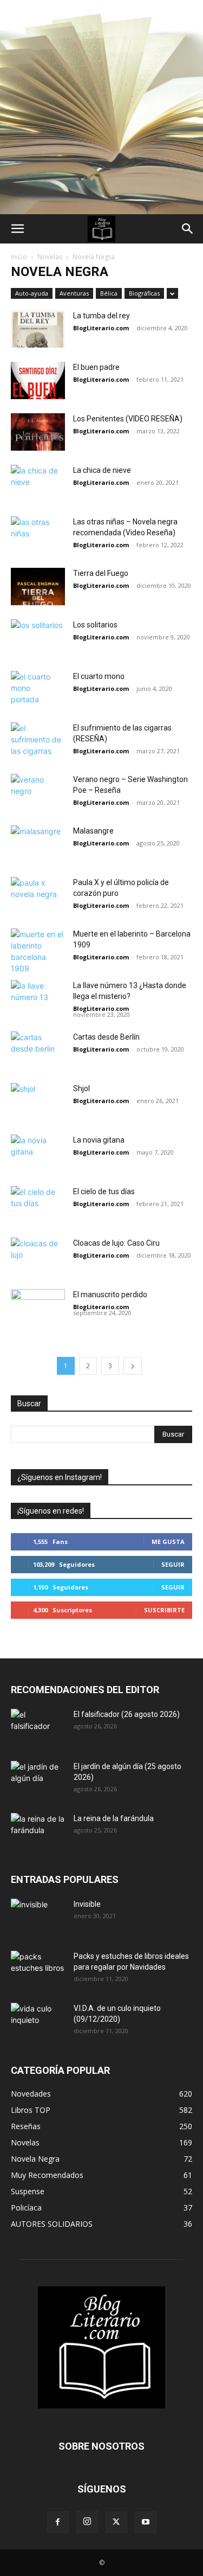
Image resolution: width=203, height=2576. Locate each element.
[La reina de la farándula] (38, 1832)
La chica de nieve (102, 470)
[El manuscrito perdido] (38, 1330)
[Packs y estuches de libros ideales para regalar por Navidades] (38, 1970)
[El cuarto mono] (38, 712)
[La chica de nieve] (38, 483)
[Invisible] (38, 1918)
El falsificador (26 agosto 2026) (127, 1714)
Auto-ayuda (32, 293)
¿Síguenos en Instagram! (60, 1477)
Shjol (81, 1088)
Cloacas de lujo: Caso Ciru (116, 1243)
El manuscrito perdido (110, 1295)
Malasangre (93, 831)
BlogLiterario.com (101, 328)
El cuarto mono (99, 676)
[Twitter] (116, 2522)
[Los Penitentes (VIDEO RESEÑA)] (38, 432)
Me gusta (168, 1542)
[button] (17, 229)
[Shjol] (38, 1102)
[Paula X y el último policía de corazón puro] (38, 896)
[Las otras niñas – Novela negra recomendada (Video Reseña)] (38, 535)
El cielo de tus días (104, 1191)
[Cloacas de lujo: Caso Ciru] (38, 1256)
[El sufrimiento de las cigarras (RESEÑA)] (38, 741)
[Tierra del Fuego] (38, 587)
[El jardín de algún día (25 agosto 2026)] (38, 1780)
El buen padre (96, 367)
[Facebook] (58, 2522)
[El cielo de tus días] (38, 1205)
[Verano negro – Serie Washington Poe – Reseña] (38, 793)
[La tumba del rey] (38, 329)
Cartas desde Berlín (106, 1037)
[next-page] (133, 1366)
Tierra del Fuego (101, 573)
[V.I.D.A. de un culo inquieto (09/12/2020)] (38, 2022)
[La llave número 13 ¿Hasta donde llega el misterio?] (38, 999)
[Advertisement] (101, 107)
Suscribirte (164, 1610)
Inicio (19, 257)
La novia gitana (99, 1140)
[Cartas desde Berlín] (38, 1072)
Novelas (50, 257)
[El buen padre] (38, 380)
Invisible (87, 1904)
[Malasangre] (38, 866)
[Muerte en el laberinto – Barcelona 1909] (38, 951)
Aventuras (74, 293)
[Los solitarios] (38, 638)
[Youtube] (146, 2522)
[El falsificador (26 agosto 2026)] (38, 1728)
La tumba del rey (101, 316)
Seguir (173, 1564)
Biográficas (144, 293)
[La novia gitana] (38, 1175)
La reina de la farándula (114, 1818)
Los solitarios (95, 625)
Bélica (109, 293)
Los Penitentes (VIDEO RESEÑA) (128, 419)
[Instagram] (87, 2522)
